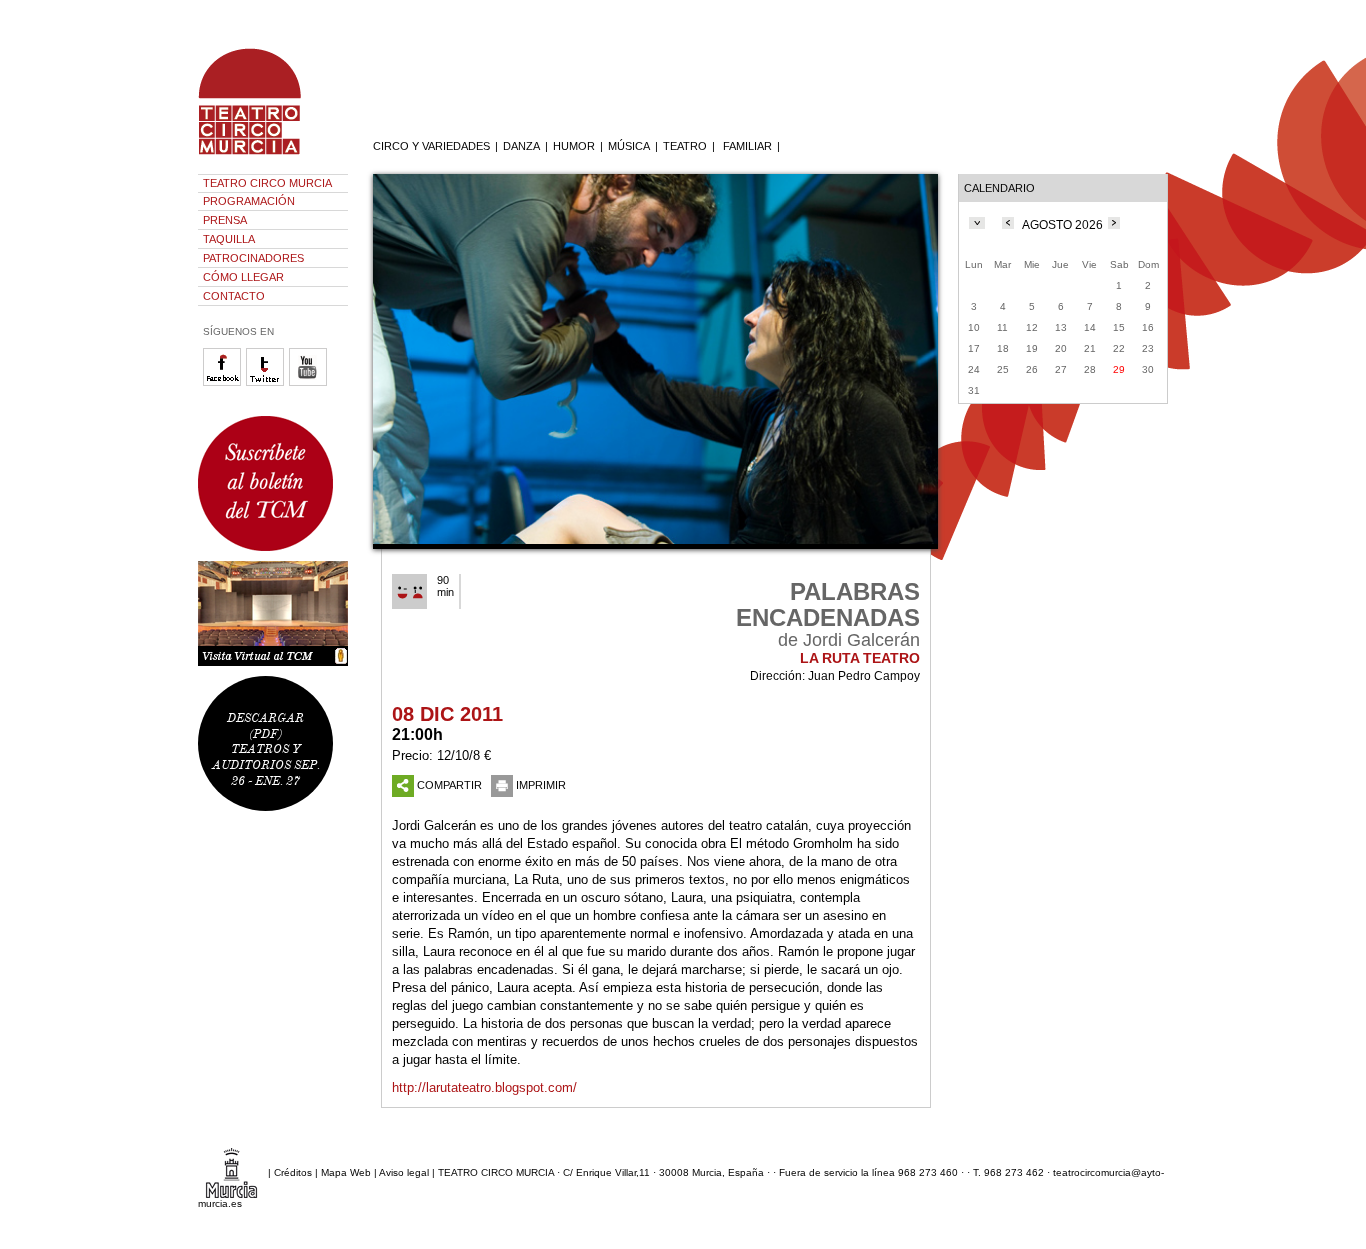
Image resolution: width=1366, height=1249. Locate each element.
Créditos (293, 1172)
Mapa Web (346, 1172)
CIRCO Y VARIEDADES (431, 146)
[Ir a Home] (263, 155)
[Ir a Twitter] (267, 382)
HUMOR (574, 146)
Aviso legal (404, 1172)
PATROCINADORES (253, 258)
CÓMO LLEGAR (243, 277)
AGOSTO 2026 (1062, 225)
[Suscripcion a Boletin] (273, 483)
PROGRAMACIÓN (249, 201)
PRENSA (225, 220)
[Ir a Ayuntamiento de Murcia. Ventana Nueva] (231, 1172)
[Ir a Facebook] (224, 382)
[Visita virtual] (273, 613)
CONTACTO (234, 296)
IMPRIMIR (541, 785)
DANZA (521, 146)
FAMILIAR (747, 146)
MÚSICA (629, 146)
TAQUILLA (229, 239)
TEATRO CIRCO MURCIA (267, 183)
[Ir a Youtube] (310, 382)
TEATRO (685, 146)
